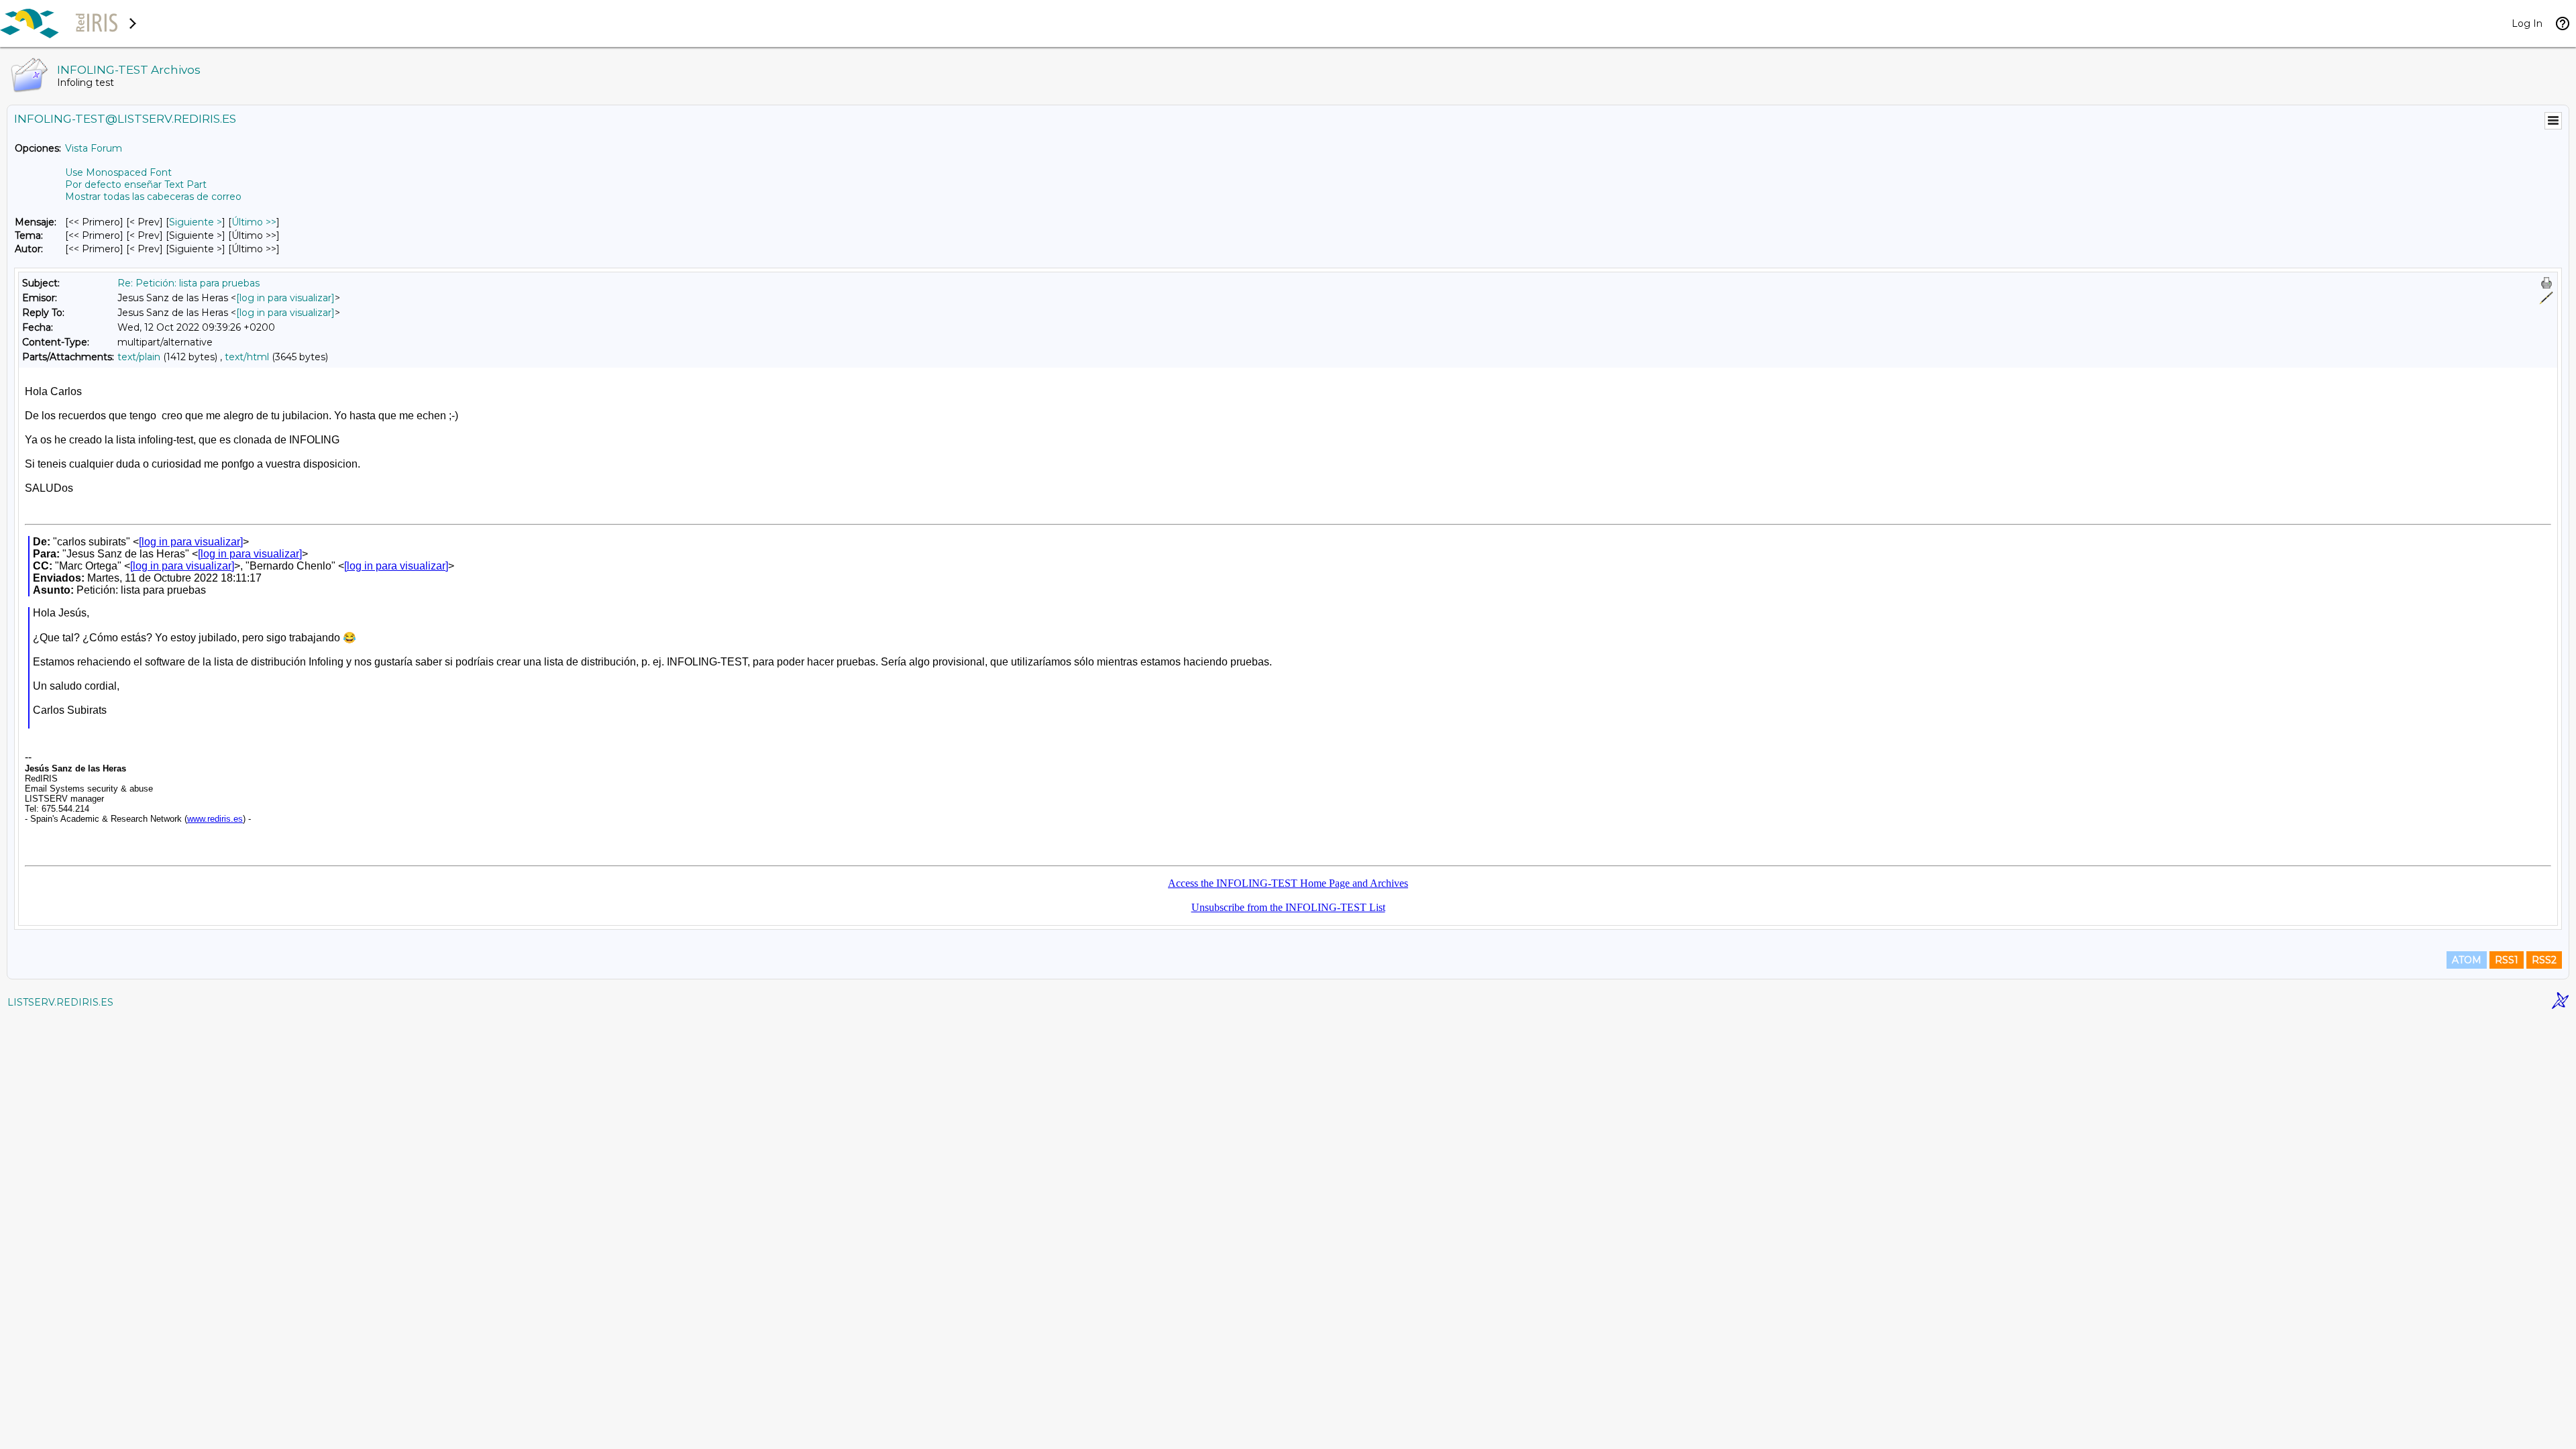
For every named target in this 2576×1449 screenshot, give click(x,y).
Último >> (254, 222)
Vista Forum (94, 148)
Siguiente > (196, 222)
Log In (2527, 23)
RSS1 (2507, 960)
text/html (247, 357)
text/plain (139, 357)
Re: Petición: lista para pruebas (189, 283)
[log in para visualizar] (285, 298)
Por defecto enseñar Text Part (136, 184)
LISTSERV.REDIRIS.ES (60, 1002)
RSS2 (2544, 960)
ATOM (2467, 960)
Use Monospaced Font (118, 172)
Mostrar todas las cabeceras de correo (153, 197)
